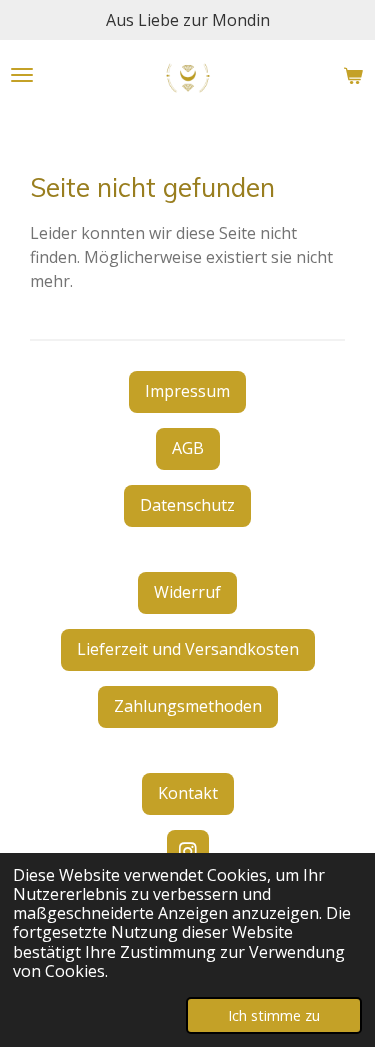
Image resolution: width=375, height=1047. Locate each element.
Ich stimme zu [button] (274, 1015)
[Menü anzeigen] (22, 75)
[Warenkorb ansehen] (353, 75)
